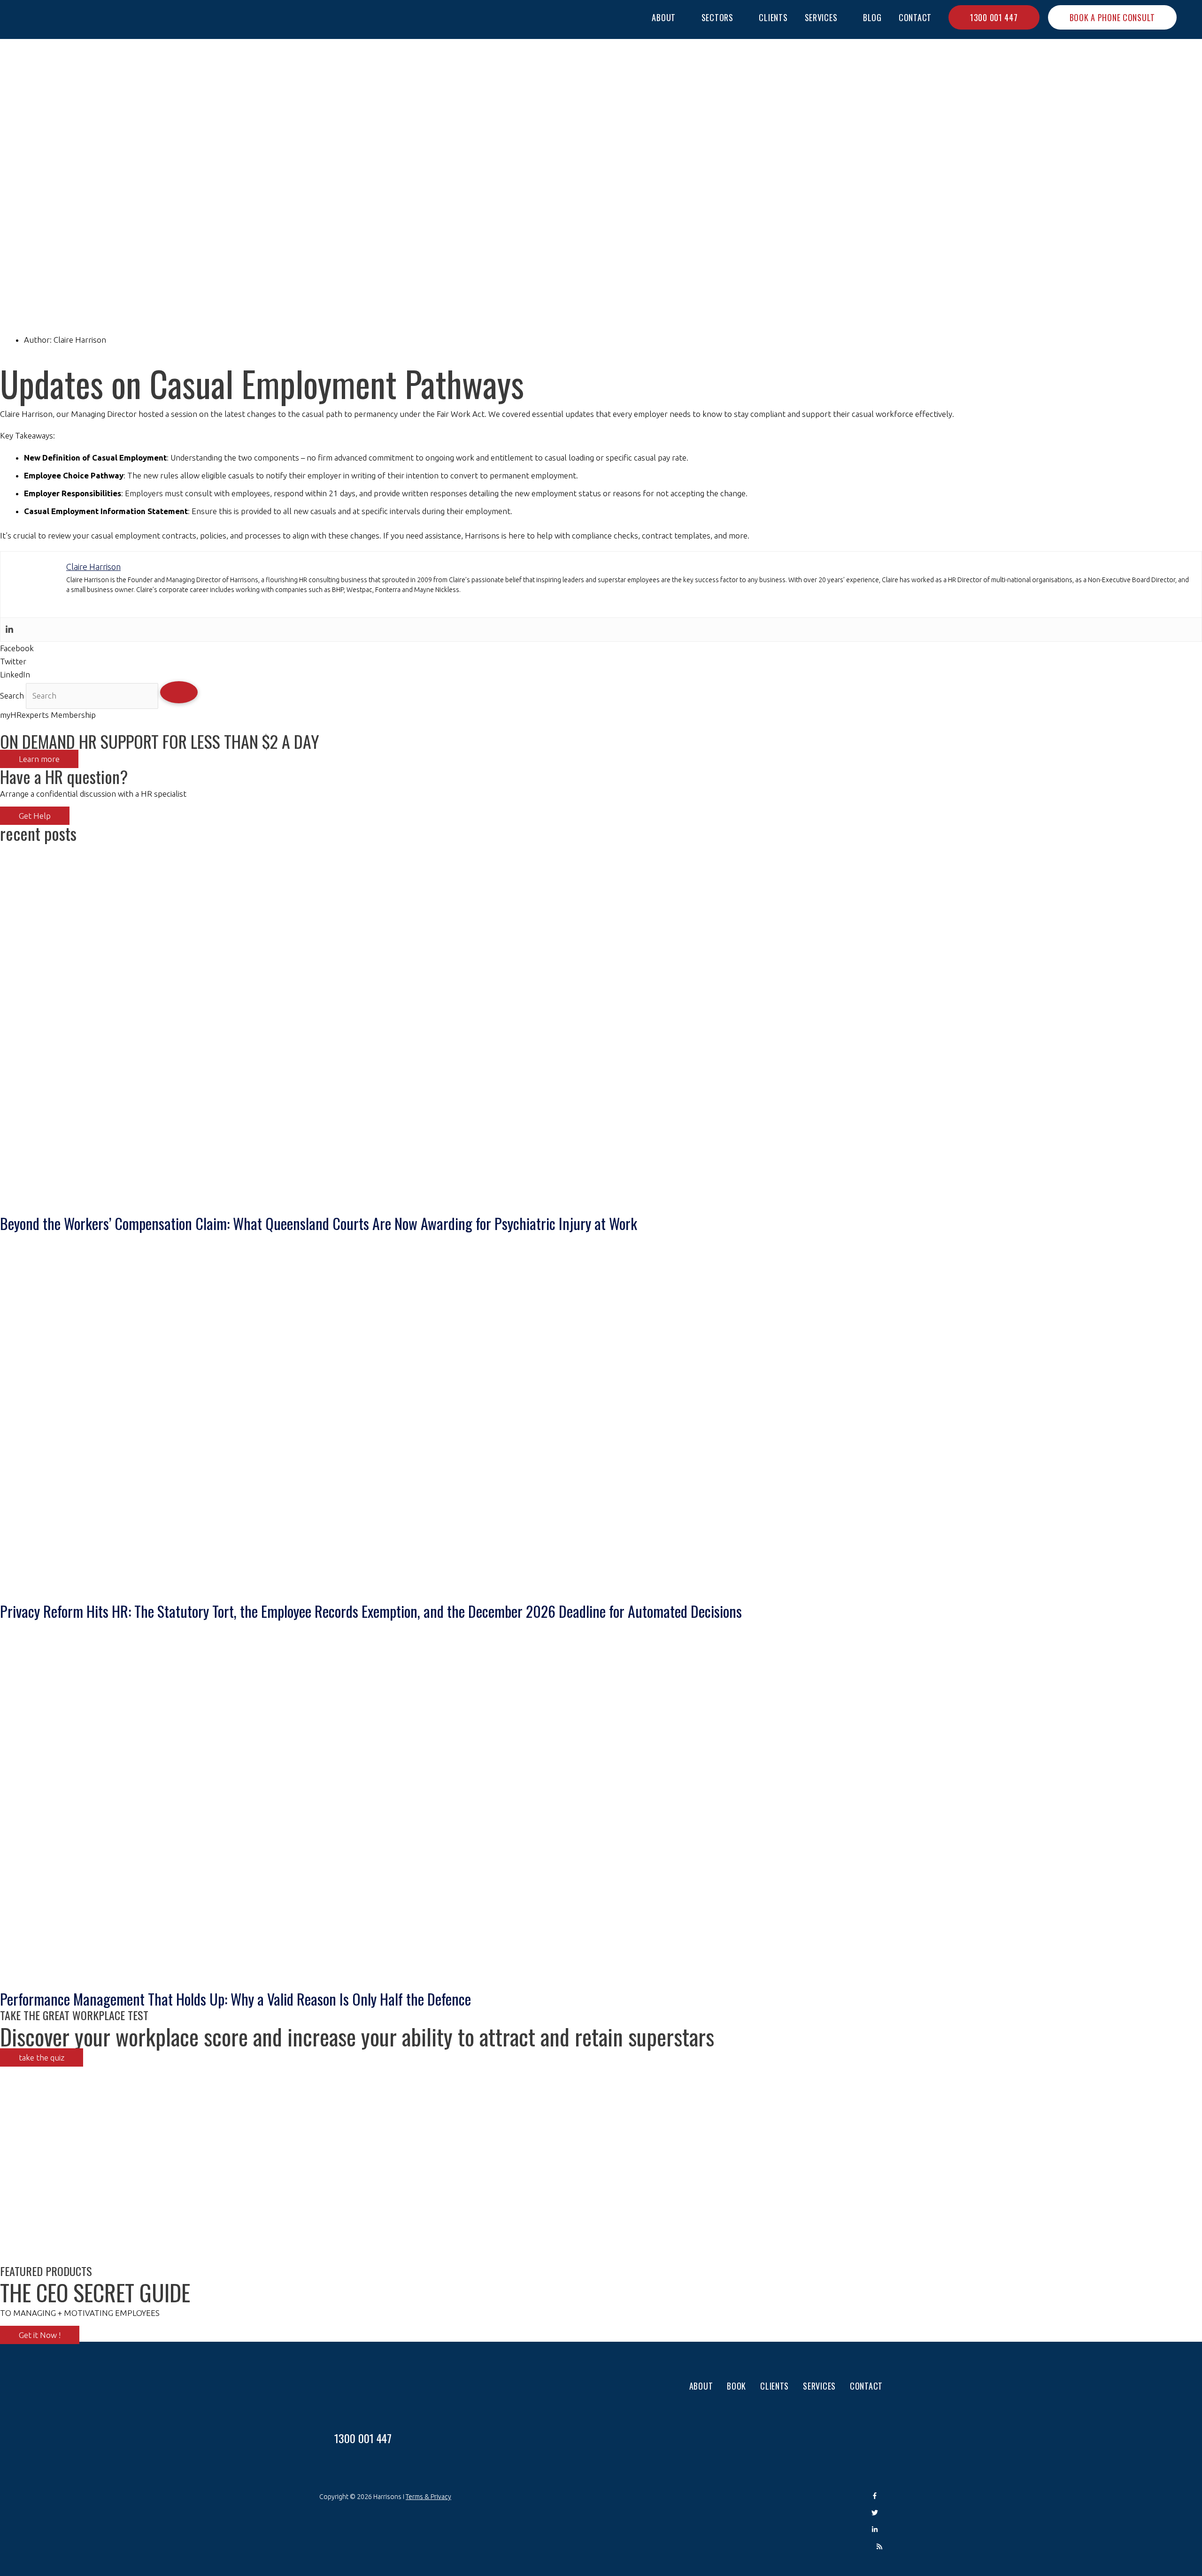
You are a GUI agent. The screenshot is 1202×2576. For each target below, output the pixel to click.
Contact (866, 2386)
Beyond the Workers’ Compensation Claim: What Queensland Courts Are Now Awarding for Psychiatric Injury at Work (319, 1223)
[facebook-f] (877, 2497)
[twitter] (877, 2514)
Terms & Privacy (428, 2497)
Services (819, 2386)
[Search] (179, 692)
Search (12, 696)
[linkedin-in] (877, 2530)
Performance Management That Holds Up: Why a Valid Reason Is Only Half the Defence (235, 1999)
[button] (1189, 20)
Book (736, 2386)
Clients (774, 2386)
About (701, 2386)
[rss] (879, 2547)
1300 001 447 (363, 2438)
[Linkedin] (9, 630)
